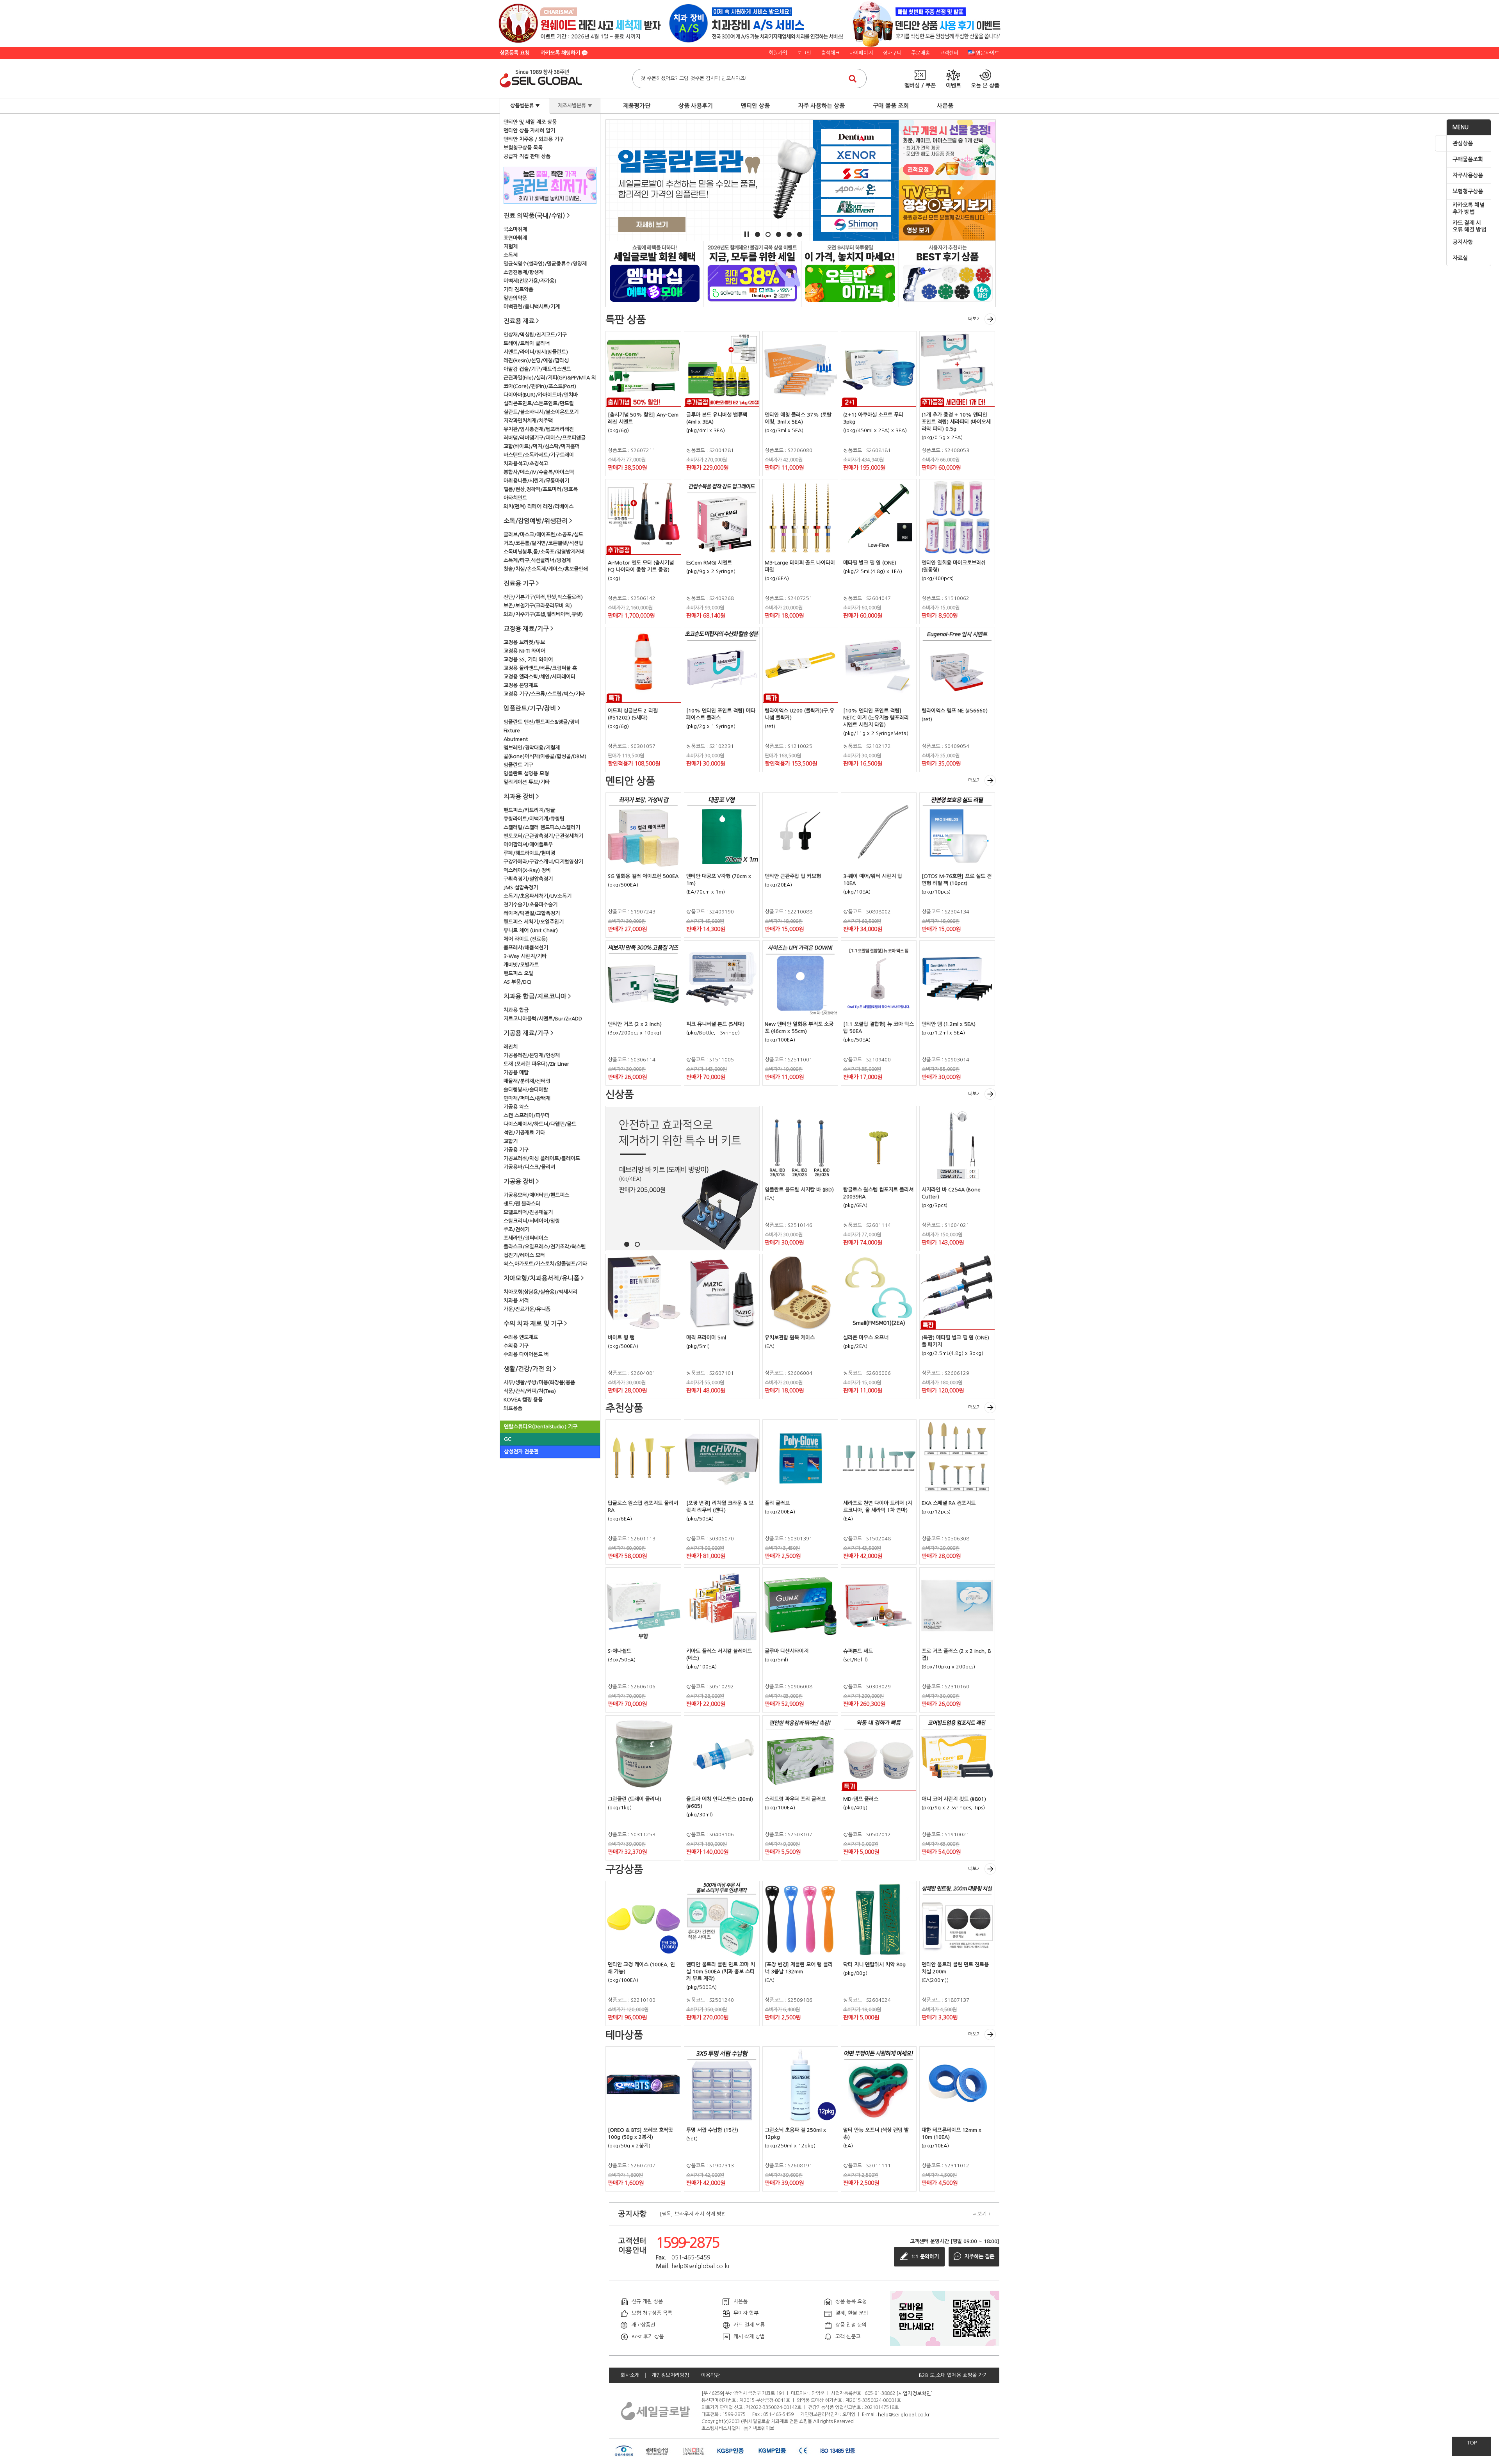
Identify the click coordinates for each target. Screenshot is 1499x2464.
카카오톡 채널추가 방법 (1469, 208)
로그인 (804, 53)
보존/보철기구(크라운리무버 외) (538, 606)
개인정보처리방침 (670, 2375)
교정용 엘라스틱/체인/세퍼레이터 (539, 677)
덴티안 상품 (755, 106)
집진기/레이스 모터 (524, 1255)
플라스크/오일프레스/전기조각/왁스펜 (545, 1247)
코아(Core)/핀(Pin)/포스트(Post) (540, 386)
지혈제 (511, 247)
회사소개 (630, 2375)
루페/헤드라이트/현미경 (529, 853)
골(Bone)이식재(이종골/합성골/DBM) (545, 756)
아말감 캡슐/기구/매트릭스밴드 (537, 369)
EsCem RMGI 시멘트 (709, 563)
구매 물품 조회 (891, 106)
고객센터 (949, 53)
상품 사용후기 (696, 106)
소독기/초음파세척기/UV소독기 (538, 896)
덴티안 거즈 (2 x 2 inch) (635, 1024)
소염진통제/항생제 (523, 272)
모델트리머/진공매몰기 (528, 1212)
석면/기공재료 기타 (524, 1133)
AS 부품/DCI (517, 982)
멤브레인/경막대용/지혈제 (532, 748)
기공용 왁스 (516, 1107)
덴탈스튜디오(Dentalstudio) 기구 (541, 1427)
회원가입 (778, 53)
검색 (853, 78)
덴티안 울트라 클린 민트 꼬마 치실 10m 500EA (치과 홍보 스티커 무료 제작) (721, 1972)
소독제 (511, 255)
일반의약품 (515, 298)
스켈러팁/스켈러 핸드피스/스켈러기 (542, 827)
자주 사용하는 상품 (821, 106)
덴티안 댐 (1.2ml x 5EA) (949, 1024)
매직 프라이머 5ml (706, 1338)
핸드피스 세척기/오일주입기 (534, 922)
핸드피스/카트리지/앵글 (529, 810)
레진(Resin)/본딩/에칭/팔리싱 (536, 361)
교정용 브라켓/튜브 (524, 642)
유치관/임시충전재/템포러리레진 (539, 429)
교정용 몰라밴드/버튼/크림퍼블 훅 (540, 668)
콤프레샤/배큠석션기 (526, 948)
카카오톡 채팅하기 (561, 53)
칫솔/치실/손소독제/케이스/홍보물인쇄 (546, 569)
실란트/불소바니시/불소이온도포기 (541, 412)
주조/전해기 (516, 1229)
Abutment (516, 739)
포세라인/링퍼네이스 (526, 1238)
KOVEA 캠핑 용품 (523, 1400)
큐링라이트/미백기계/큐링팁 (534, 819)
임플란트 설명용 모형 (526, 774)
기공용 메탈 (516, 1073)
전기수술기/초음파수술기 (531, 905)
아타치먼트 (515, 498)
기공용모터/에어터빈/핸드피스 (536, 1195)
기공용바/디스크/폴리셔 (529, 1167)
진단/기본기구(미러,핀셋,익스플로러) (543, 597)
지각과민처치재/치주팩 (528, 421)
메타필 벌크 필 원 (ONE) (870, 563)
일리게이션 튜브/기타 (527, 782)
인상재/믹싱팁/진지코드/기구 (535, 335)
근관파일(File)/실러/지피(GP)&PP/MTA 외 (550, 378)
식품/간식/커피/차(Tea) (530, 1391)
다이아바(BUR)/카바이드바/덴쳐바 (541, 395)
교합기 (511, 1141)
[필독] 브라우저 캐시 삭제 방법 (693, 2214)
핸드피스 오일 (518, 973)
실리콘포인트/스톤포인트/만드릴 (539, 403)
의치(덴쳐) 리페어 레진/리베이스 (539, 507)
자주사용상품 (1468, 175)
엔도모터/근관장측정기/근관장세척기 (543, 836)
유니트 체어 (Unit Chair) (531, 930)
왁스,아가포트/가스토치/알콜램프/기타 (545, 1264)
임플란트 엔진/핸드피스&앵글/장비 (541, 722)
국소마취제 (515, 229)
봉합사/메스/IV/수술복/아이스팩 (539, 472)
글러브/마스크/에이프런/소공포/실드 (543, 535)
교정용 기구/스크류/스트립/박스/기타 (544, 694)
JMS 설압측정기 (521, 888)
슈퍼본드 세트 (858, 1651)
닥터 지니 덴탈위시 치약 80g (874, 1965)
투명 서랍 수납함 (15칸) (712, 2130)
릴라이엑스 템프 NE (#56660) (955, 711)
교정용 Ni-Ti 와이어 (524, 651)
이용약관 (710, 2375)
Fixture (512, 731)
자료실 (1460, 258)
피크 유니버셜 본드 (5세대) (715, 1024)
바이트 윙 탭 (621, 1338)
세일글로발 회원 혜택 (654, 273)
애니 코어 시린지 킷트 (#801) (954, 1799)
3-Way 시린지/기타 (525, 956)
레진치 (511, 1047)
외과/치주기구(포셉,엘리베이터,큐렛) (543, 614)
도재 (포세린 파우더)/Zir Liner (536, 1064)
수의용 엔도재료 (521, 1337)
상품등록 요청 (515, 53)
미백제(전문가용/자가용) (530, 281)
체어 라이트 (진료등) (526, 939)
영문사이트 (988, 53)
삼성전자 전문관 (521, 1452)
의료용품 (513, 1408)
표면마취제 (515, 238)
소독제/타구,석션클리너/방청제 (537, 560)
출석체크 (830, 53)
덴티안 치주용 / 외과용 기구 (534, 139)
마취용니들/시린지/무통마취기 (536, 481)
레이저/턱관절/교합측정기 (532, 913)
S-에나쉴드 (620, 1651)
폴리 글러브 (777, 1503)
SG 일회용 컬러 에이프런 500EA (643, 876)
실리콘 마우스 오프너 (866, 1338)
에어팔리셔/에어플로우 (528, 845)
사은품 (945, 106)
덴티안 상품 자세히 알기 (529, 131)
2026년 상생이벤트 (752, 273)
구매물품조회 (1468, 159)
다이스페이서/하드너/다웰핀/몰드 (540, 1124)
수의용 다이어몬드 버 (526, 1354)
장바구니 (892, 53)
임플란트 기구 (518, 765)
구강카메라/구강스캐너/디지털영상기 (543, 862)
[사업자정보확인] (915, 2393)
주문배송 (920, 53)
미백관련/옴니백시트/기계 (532, 307)
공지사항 (1463, 242)
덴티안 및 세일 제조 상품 (530, 122)
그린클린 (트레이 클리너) (635, 1799)
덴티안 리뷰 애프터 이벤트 (947, 273)
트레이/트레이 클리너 (527, 343)
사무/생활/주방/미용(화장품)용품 (539, 1382)
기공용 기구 (516, 1150)
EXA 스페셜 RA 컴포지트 (949, 1503)
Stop (747, 234)
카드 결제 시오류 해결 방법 (1469, 226)
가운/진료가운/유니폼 (527, 1309)
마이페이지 (861, 53)
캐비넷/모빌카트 (521, 965)
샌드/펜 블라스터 (522, 1204)
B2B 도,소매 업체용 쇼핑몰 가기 (953, 2375)
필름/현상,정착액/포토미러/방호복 (541, 489)
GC (508, 1439)
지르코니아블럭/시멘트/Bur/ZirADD (543, 1019)
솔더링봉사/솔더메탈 (526, 1090)
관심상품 (1463, 143)
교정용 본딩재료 (521, 685)
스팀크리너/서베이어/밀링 (532, 1221)
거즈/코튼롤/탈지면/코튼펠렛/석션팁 (543, 543)
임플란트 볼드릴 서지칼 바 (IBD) (799, 1190)
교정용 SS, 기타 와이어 (528, 660)
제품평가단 (637, 106)
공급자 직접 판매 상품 (527, 156)
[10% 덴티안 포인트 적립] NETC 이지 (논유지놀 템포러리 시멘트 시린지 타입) (876, 718)
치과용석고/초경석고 (526, 464)
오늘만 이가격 (850, 273)
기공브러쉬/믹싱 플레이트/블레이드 (542, 1158)
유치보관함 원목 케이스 (790, 1338)
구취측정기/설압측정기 (528, 879)
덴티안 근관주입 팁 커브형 (793, 876)
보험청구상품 (1468, 191)
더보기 (975, 319)
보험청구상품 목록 (523, 148)
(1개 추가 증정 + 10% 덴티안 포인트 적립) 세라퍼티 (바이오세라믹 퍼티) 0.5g (956, 422)
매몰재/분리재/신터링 (527, 1081)
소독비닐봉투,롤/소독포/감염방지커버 (544, 552)
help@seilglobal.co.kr (904, 2414)
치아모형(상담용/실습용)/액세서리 (540, 1292)
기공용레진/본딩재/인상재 (532, 1055)
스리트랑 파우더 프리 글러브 (795, 1799)
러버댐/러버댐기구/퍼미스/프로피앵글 (545, 438)
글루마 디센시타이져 (787, 1651)
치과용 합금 (516, 1010)
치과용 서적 (516, 1301)
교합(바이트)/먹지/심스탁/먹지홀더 (542, 446)
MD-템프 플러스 (861, 1799)
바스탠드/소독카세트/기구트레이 (539, 455)
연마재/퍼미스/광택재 (527, 1098)
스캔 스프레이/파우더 (527, 1115)
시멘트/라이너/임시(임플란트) (536, 352)
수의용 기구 (516, 1346)
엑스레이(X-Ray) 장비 (527, 870)
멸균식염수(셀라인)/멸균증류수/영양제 (545, 264)
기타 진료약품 (518, 289)
